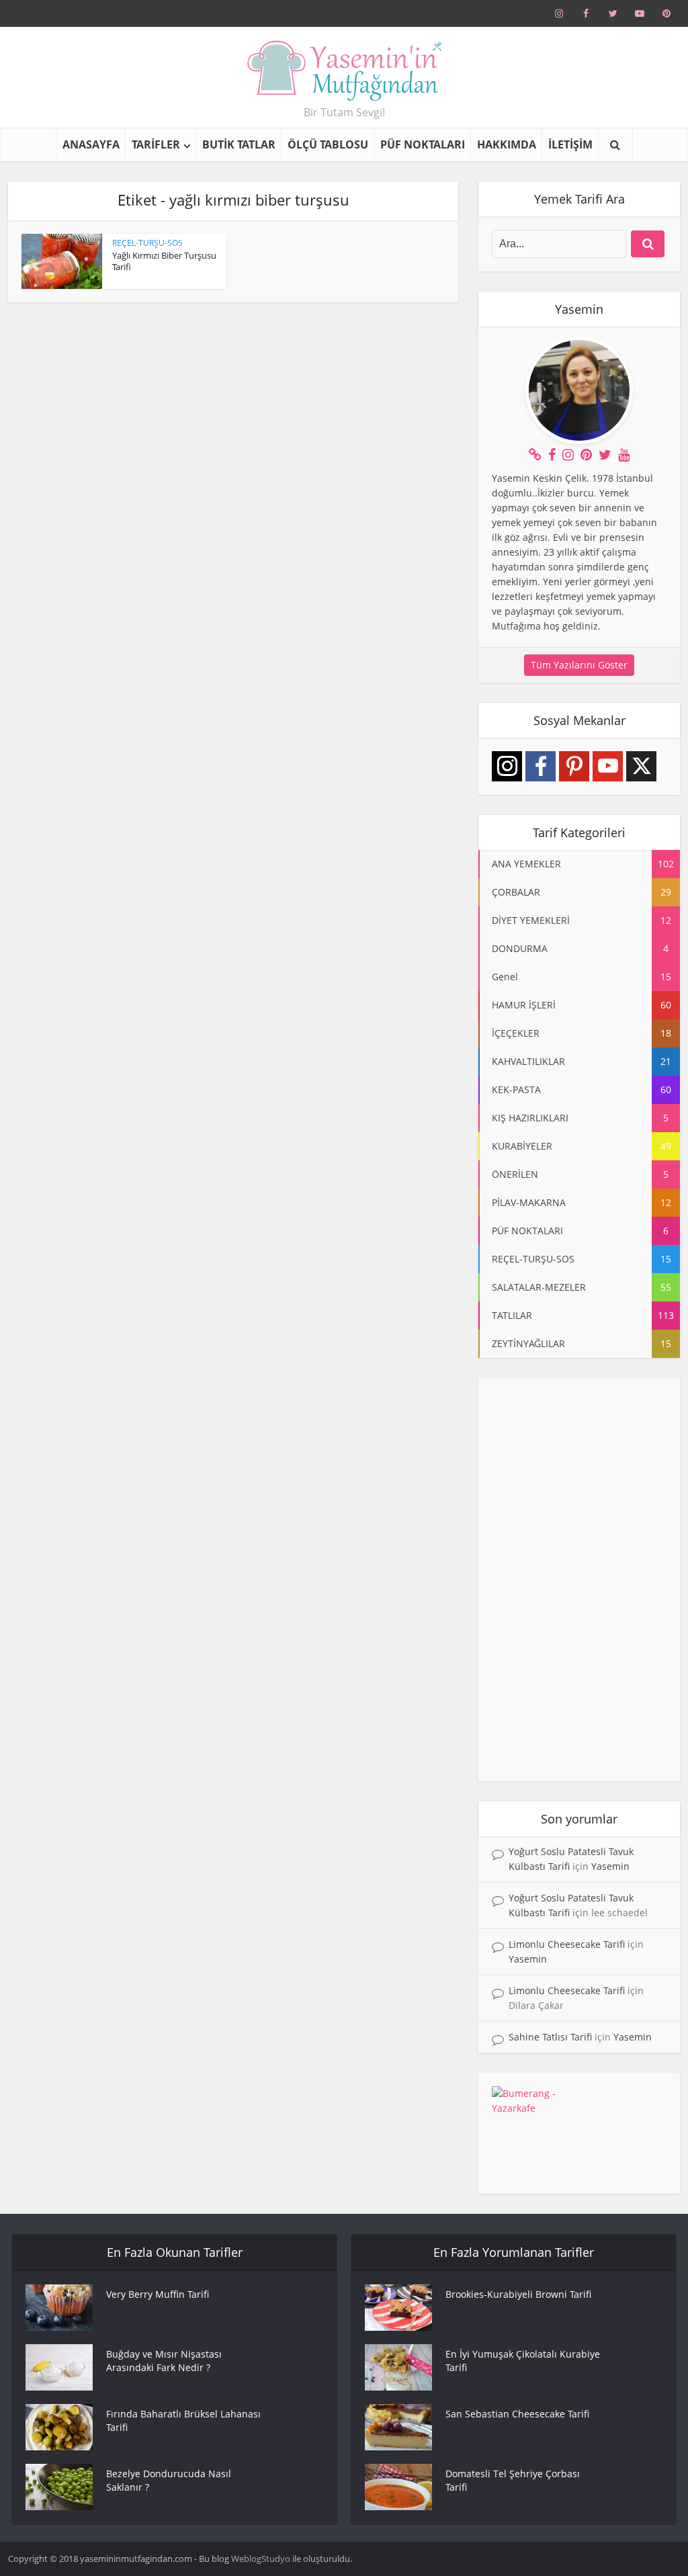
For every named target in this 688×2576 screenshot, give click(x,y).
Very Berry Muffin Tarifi (158, 2294)
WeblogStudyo (261, 2559)
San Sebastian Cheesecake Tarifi (517, 2414)
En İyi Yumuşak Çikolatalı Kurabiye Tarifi (523, 2361)
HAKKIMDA (507, 144)
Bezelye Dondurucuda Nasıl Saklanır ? (169, 2480)
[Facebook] (541, 766)
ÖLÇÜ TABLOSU (328, 144)
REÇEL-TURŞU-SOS (147, 243)
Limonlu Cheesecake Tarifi (567, 1944)
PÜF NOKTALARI (423, 144)
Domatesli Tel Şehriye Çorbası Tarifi (513, 2480)
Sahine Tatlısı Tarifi (550, 2037)
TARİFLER (156, 144)
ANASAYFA (91, 144)
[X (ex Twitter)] (641, 766)
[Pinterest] (574, 766)
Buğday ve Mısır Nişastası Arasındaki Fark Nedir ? (164, 2361)
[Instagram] (507, 766)
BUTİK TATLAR (239, 144)
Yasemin (610, 1866)
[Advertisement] (579, 1580)
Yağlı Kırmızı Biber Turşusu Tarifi (164, 261)
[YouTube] (608, 766)
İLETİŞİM (570, 144)
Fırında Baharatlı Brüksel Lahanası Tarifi (183, 2420)
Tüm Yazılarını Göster (579, 665)
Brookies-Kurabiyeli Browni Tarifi (518, 2294)
